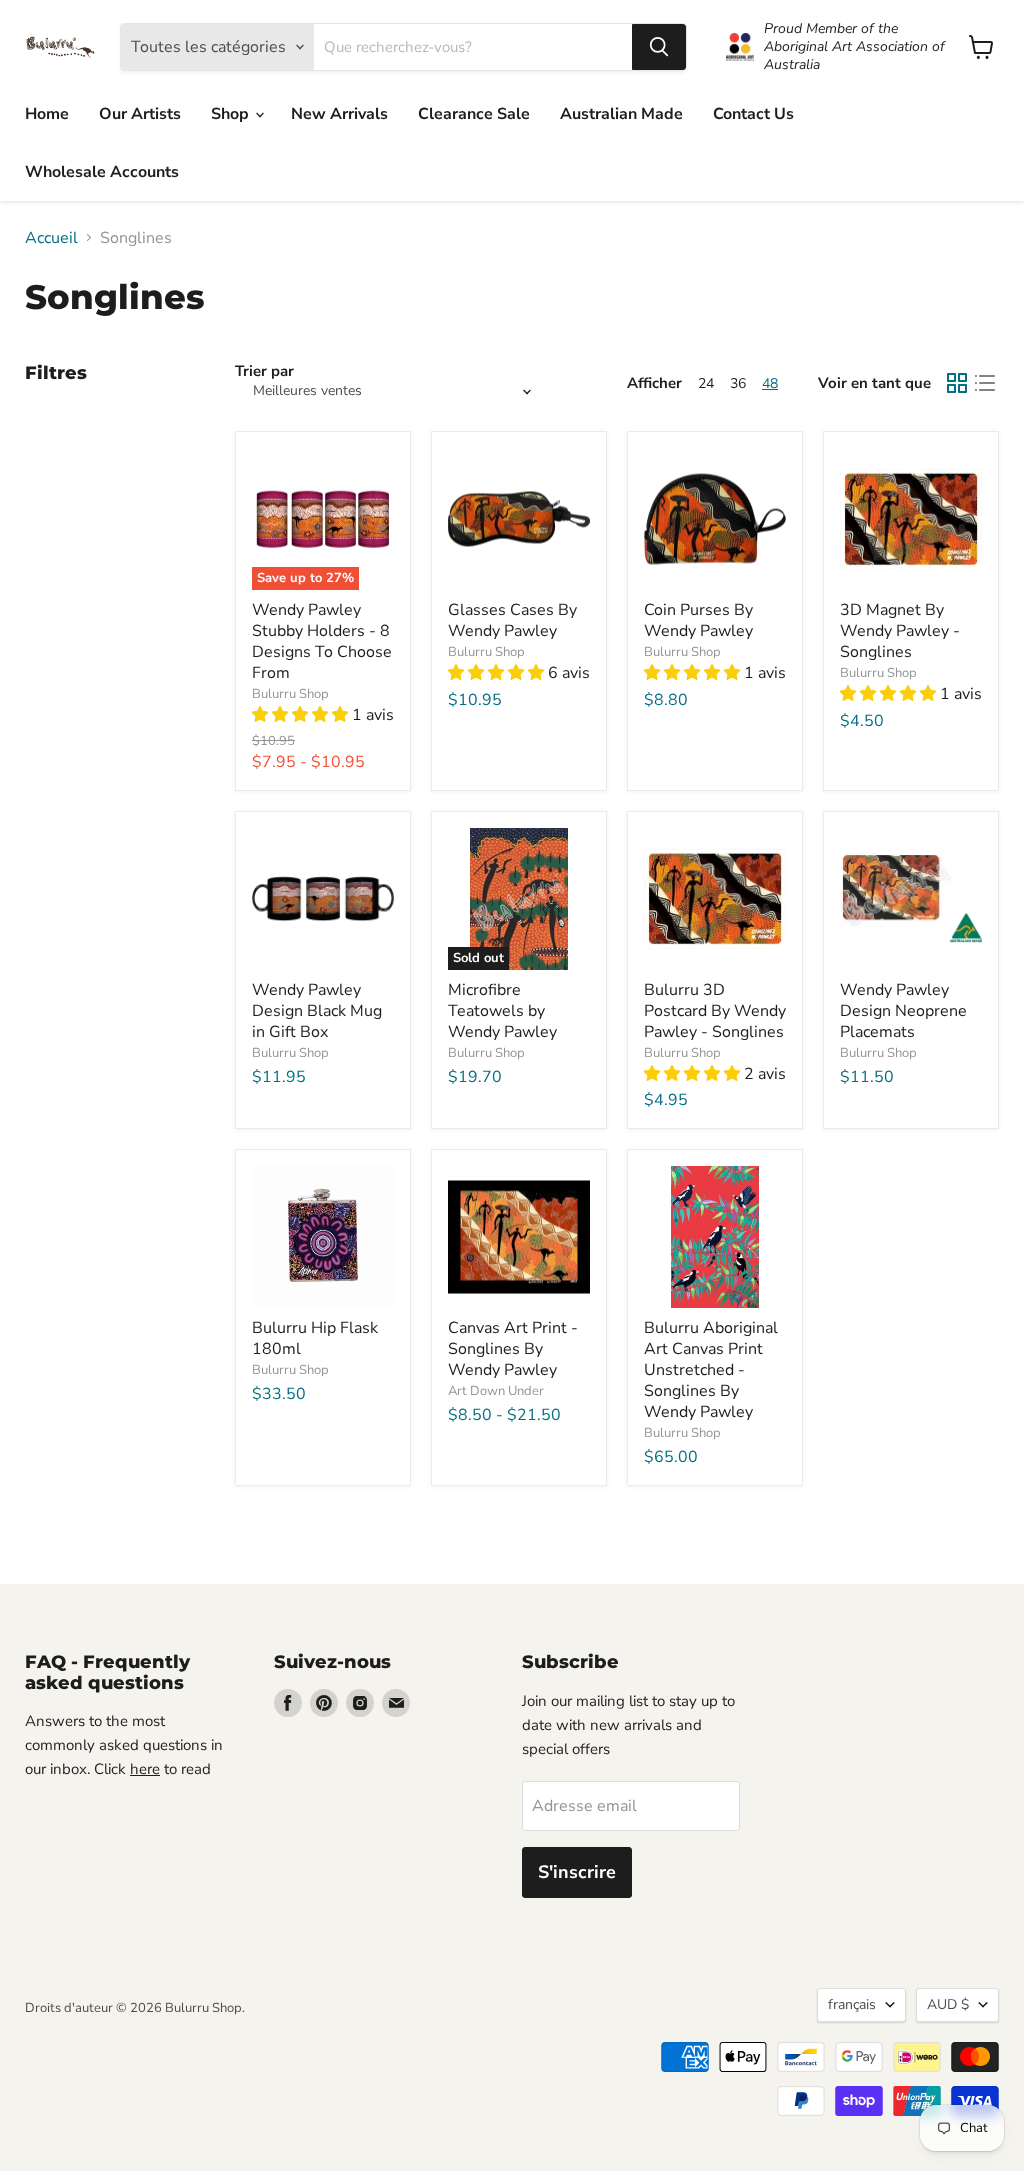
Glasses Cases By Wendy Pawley (512, 620)
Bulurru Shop (290, 694)
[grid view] (957, 383)
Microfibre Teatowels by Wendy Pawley (502, 1011)
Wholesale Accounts (102, 172)
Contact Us (753, 114)
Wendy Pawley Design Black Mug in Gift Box (317, 1011)
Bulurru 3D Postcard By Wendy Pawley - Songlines (715, 1011)
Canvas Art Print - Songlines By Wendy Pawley (513, 1349)
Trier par (264, 371)
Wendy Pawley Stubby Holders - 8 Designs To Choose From (322, 641)
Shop (232, 114)
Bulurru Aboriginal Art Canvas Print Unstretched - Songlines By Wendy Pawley (711, 1370)
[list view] (985, 383)
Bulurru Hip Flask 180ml (315, 1338)
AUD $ (948, 2004)
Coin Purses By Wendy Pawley (698, 620)
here (145, 1769)
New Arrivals (339, 114)
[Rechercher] (659, 47)
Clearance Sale (474, 114)
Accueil (51, 238)
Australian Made (621, 114)
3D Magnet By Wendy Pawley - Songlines (900, 631)
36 (738, 383)
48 (770, 383)
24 (706, 383)
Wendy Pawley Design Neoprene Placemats (903, 1011)
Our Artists (140, 114)
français (852, 2004)
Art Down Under (496, 1391)
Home (47, 114)
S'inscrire (577, 1872)
